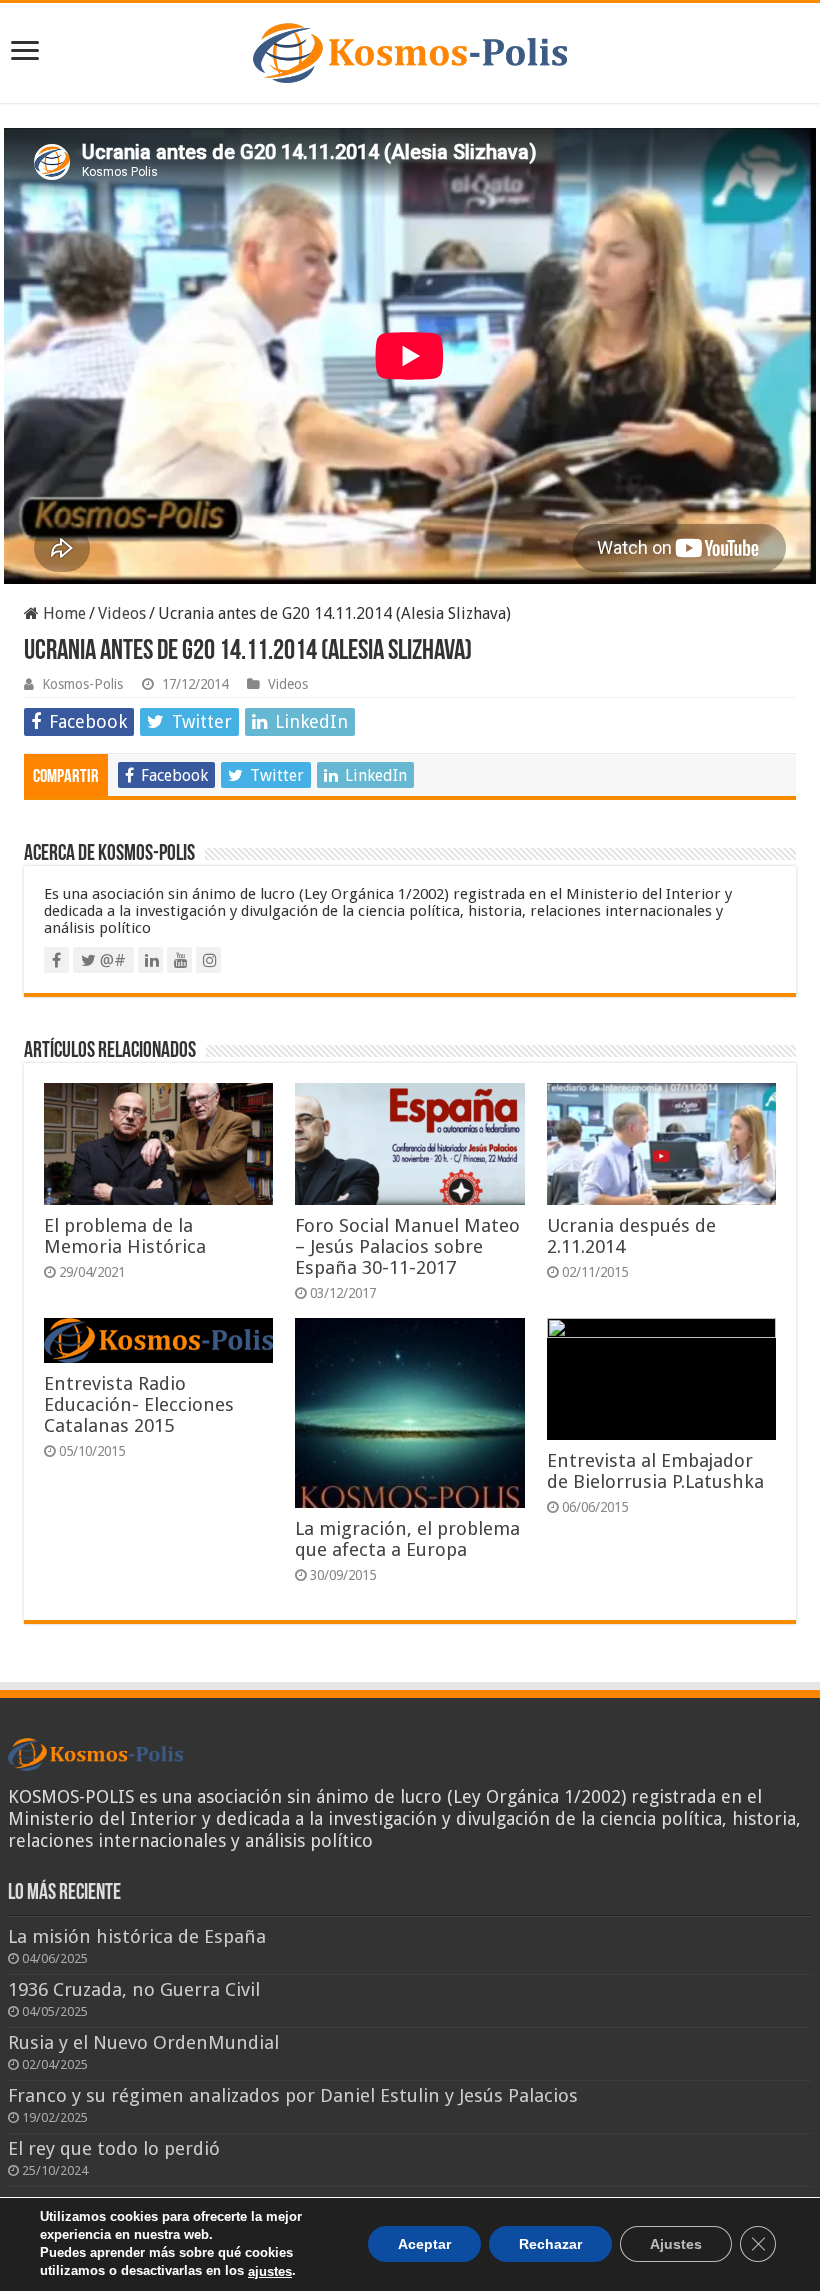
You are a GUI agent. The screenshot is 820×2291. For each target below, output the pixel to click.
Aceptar (424, 2245)
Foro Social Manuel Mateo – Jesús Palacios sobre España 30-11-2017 (407, 1246)
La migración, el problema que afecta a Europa (407, 1539)
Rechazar (550, 2245)
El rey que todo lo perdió (114, 2148)
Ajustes (676, 2245)
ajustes (270, 2271)
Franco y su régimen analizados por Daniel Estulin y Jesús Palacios (293, 2095)
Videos (122, 613)
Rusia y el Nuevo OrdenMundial (143, 2042)
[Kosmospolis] (410, 49)
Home (62, 613)
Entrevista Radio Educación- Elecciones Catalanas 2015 (139, 1404)
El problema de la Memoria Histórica (125, 1236)
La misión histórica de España (137, 1936)
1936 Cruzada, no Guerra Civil (134, 1989)
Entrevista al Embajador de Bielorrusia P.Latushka (655, 1471)
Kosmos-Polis (82, 684)
